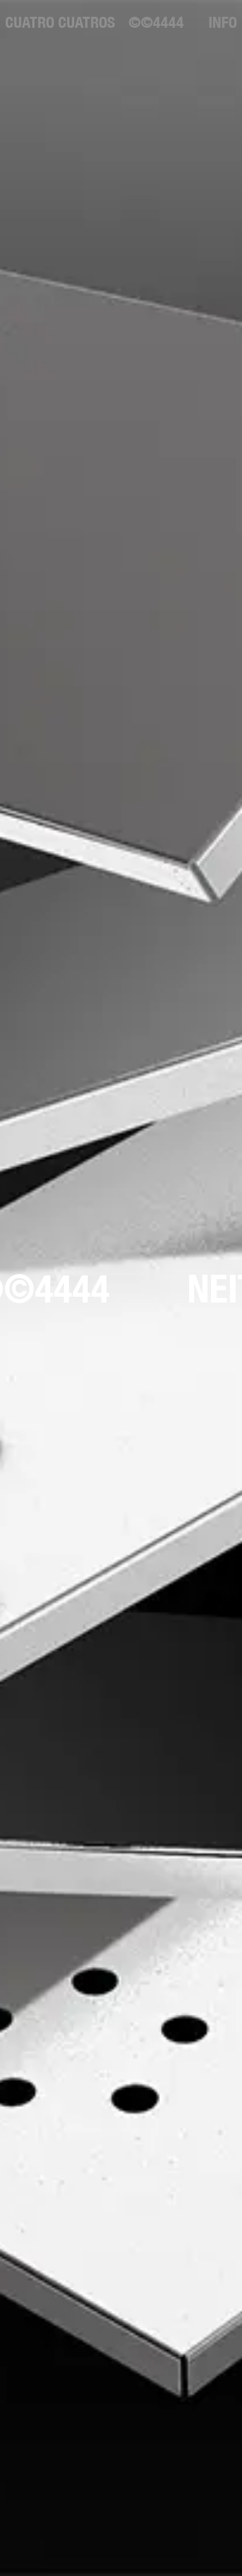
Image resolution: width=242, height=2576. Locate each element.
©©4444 (156, 22)
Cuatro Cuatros (60, 22)
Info (223, 22)
